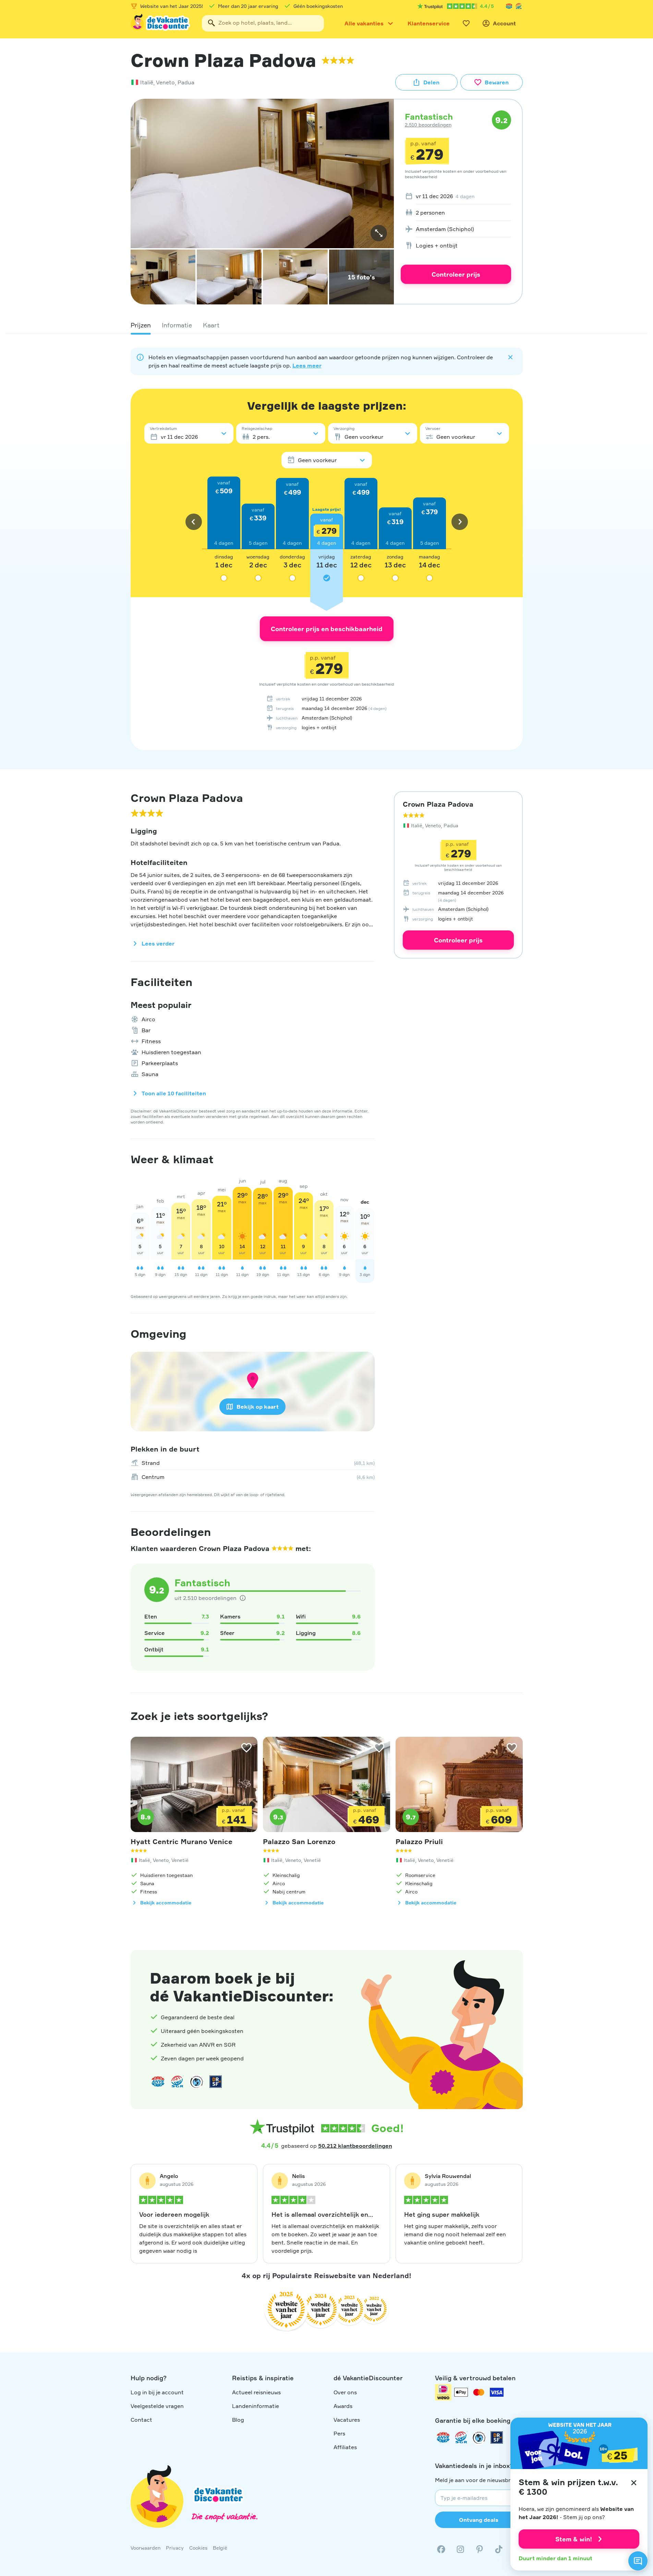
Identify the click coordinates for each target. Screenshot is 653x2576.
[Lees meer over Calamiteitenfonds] (479, 2437)
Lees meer (307, 365)
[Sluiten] (634, 2483)
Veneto (165, 82)
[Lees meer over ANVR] (509, 6)
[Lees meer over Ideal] (196, 2082)
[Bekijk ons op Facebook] (441, 2549)
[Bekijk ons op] (460, 2549)
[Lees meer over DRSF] (216, 2082)
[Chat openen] (638, 2561)
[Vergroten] (379, 233)
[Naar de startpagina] (161, 23)
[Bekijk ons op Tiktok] (499, 2549)
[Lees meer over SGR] (519, 6)
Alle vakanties (364, 23)
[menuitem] (456, 196)
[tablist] (327, 325)
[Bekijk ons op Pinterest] (480, 2549)
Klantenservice (429, 23)
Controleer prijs (456, 274)
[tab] (141, 325)
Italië (147, 82)
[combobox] (263, 23)
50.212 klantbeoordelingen (355, 2146)
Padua (186, 82)
